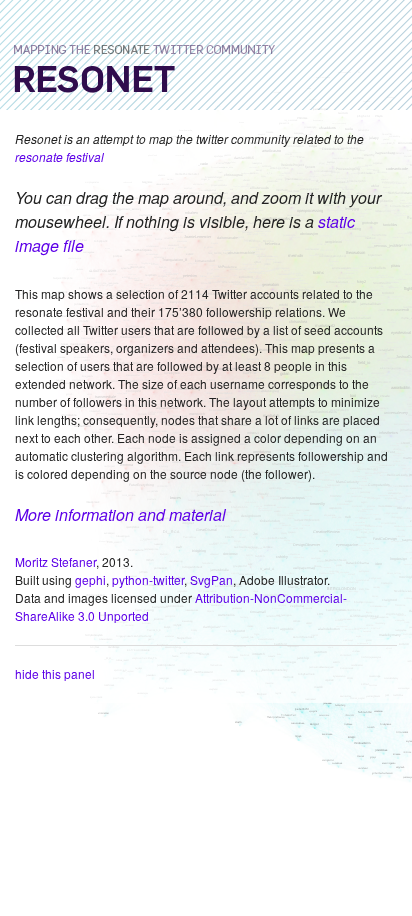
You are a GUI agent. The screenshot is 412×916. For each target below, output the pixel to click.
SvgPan (211, 579)
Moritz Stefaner (55, 561)
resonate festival (59, 156)
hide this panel (55, 673)
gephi (90, 579)
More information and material (120, 514)
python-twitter (148, 579)
